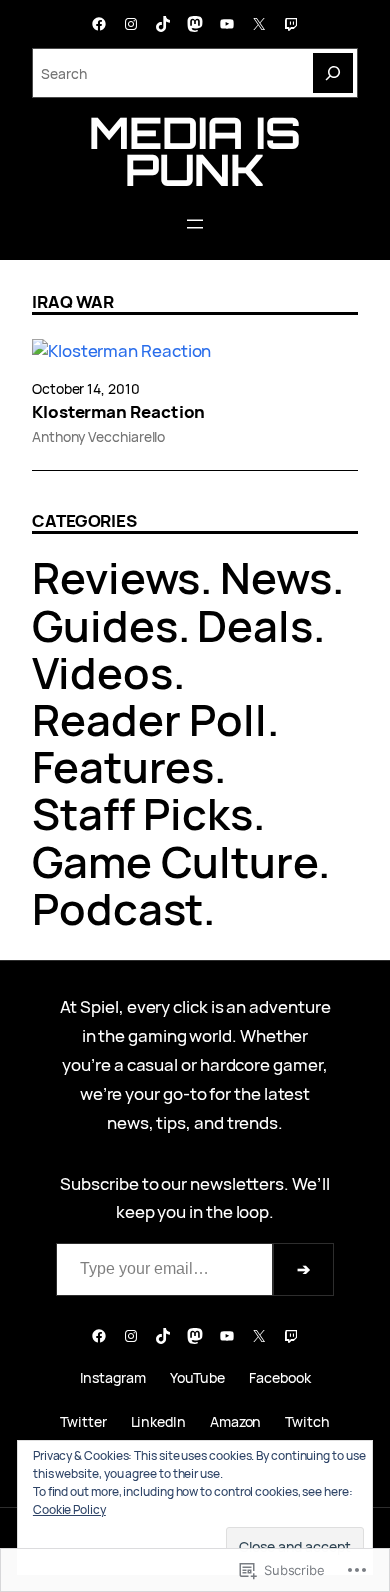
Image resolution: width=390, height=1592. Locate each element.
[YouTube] (227, 24)
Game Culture (175, 861)
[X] (259, 24)
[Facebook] (99, 24)
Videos (102, 672)
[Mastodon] (195, 24)
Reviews (116, 577)
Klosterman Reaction (118, 412)
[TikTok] (163, 24)
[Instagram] (131, 24)
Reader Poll (149, 719)
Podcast (117, 908)
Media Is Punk (194, 151)
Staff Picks (142, 813)
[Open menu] (195, 224)
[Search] (333, 73)
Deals (255, 625)
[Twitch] (291, 24)
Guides (105, 625)
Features (123, 766)
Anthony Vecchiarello (98, 436)
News (276, 577)
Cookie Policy (69, 1509)
